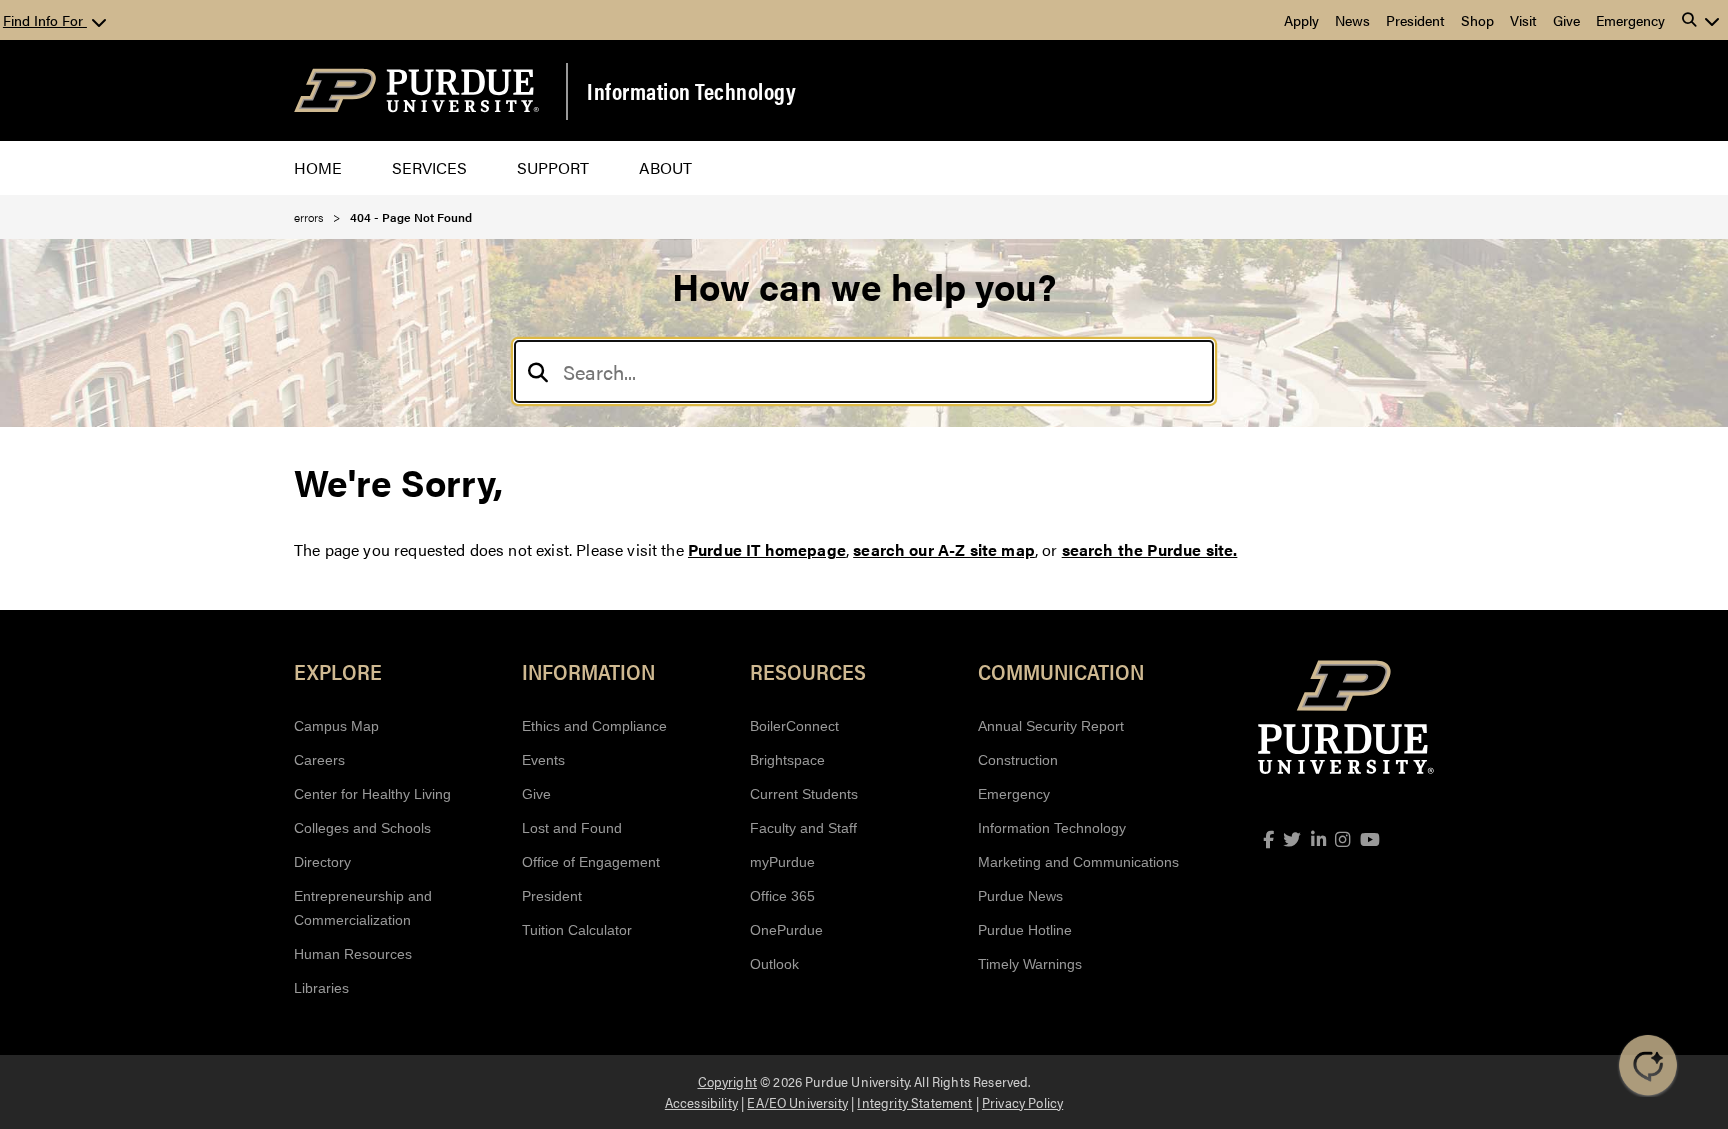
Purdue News (1020, 896)
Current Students (804, 794)
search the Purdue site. (1150, 549)
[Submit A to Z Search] (538, 371)
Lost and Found (572, 828)
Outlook (774, 964)
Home (318, 167)
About (665, 167)
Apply (1301, 20)
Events (543, 760)
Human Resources (353, 954)
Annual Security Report (1051, 726)
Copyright (727, 1081)
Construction (1018, 760)
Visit (1523, 20)
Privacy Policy (1022, 1102)
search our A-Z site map (944, 549)
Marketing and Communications (1078, 862)
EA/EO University (797, 1102)
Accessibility (701, 1102)
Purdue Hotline (1025, 930)
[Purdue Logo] (416, 90)
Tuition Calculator (577, 930)
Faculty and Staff (803, 828)
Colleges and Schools (362, 828)
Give (1566, 20)
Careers (319, 760)
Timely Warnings (1030, 964)
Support (553, 167)
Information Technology (691, 91)
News (1352, 20)
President (1415, 20)
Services (429, 167)
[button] (1701, 20)
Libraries (321, 988)
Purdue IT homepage (767, 549)
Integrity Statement (914, 1102)
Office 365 (782, 896)
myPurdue (782, 862)
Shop (1477, 20)
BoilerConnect (794, 726)
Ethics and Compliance (594, 726)
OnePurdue (786, 930)
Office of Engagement (591, 862)
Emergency (1630, 20)
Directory (322, 862)
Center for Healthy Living (372, 794)
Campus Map (336, 726)
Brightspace (787, 760)
